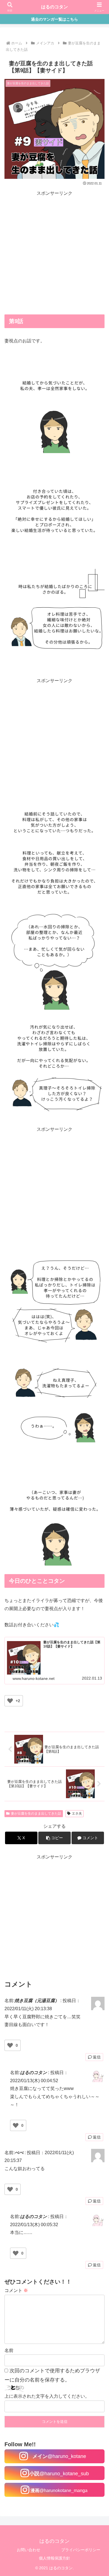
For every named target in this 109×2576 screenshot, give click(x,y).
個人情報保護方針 (54, 2558)
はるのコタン (54, 7)
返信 (97, 2057)
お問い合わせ (29, 2550)
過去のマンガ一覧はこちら (54, 19)
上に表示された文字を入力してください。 (47, 2396)
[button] (54, 1838)
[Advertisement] (54, 252)
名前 (9, 2350)
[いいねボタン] (10, 1701)
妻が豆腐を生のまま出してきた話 (36, 1813)
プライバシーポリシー (81, 2550)
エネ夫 (77, 1813)
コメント (16, 2290)
